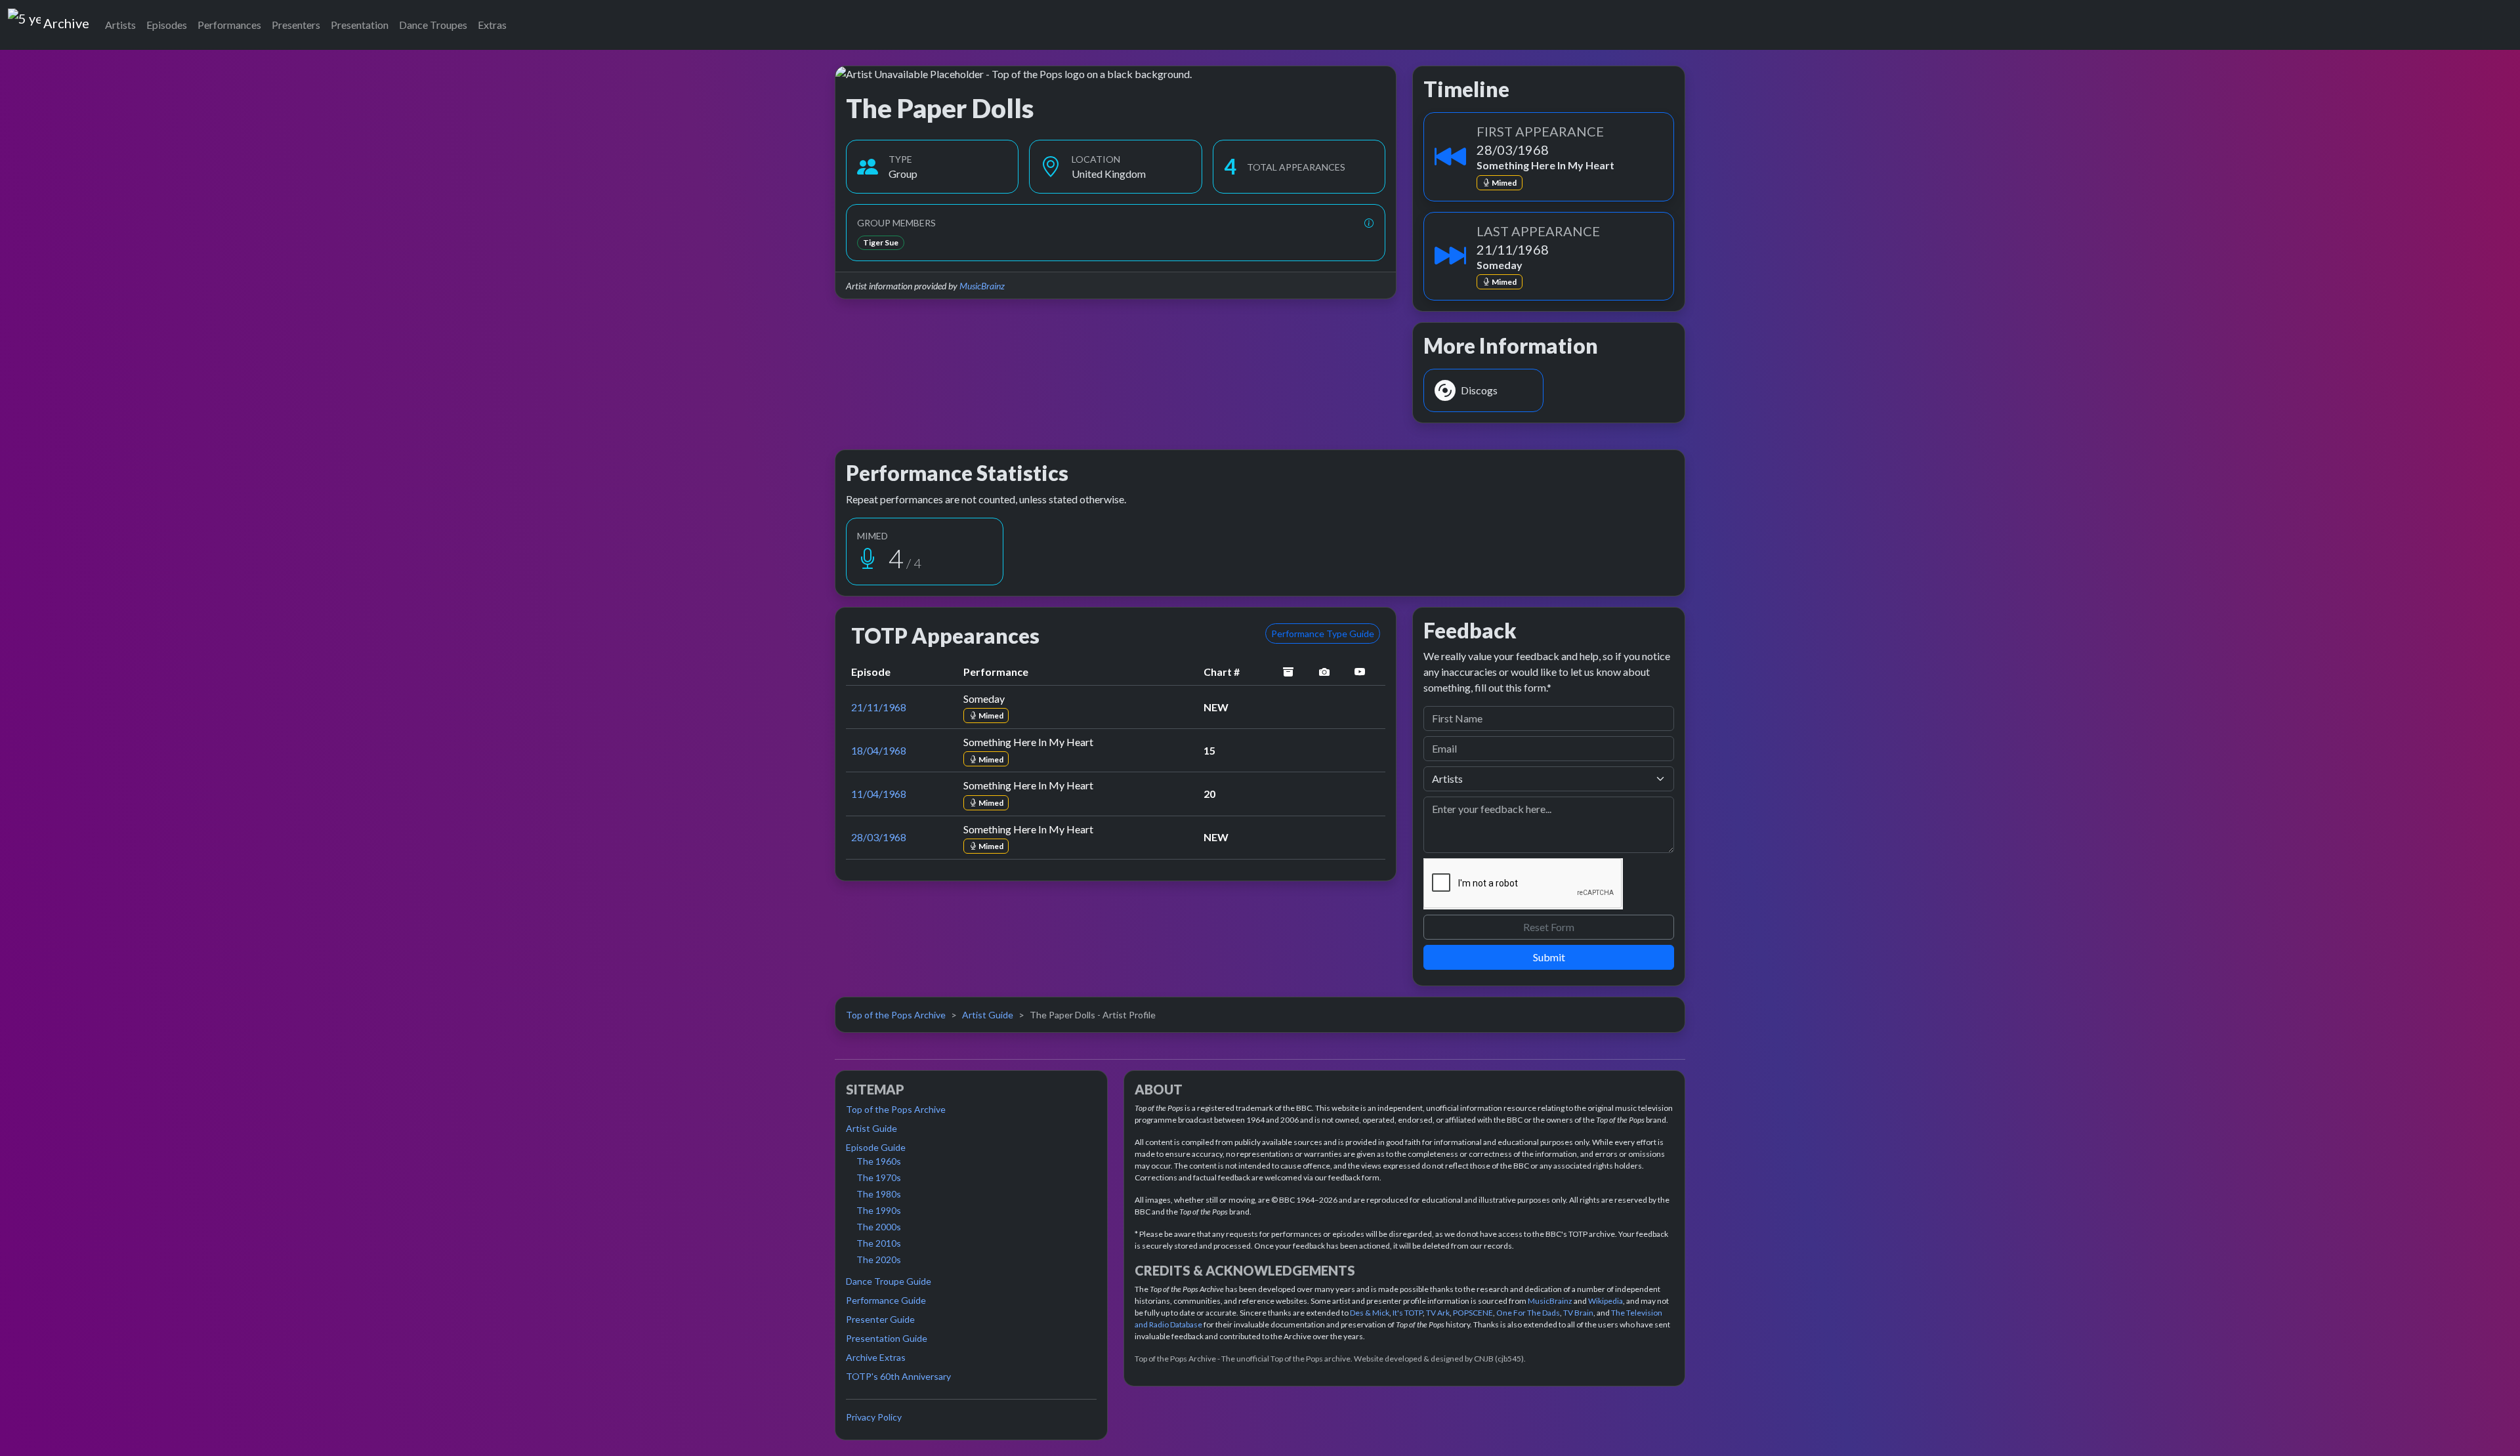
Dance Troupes (433, 25)
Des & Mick (1370, 1313)
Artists (120, 25)
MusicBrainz (982, 286)
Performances (229, 25)
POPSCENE (1473, 1313)
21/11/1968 (879, 707)
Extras (492, 25)
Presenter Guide (880, 1319)
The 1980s (879, 1194)
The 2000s (879, 1227)
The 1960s (879, 1161)
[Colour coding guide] (1369, 223)
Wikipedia (1606, 1301)
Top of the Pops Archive (896, 1015)
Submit (1549, 957)
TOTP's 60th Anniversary (898, 1376)
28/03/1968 (879, 837)
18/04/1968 (879, 750)
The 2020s (879, 1259)
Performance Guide (886, 1300)
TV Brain (1578, 1313)
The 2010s (879, 1243)
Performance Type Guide (1323, 634)
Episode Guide (876, 1147)
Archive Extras (876, 1357)
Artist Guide (988, 1015)
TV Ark (1438, 1313)
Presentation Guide (887, 1338)
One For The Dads (1528, 1313)
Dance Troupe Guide (889, 1281)
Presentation (360, 25)
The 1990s (879, 1210)
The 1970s (879, 1177)
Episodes (167, 25)
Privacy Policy (874, 1417)
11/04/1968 (879, 794)
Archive (66, 20)
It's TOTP (1408, 1313)
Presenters (296, 25)
